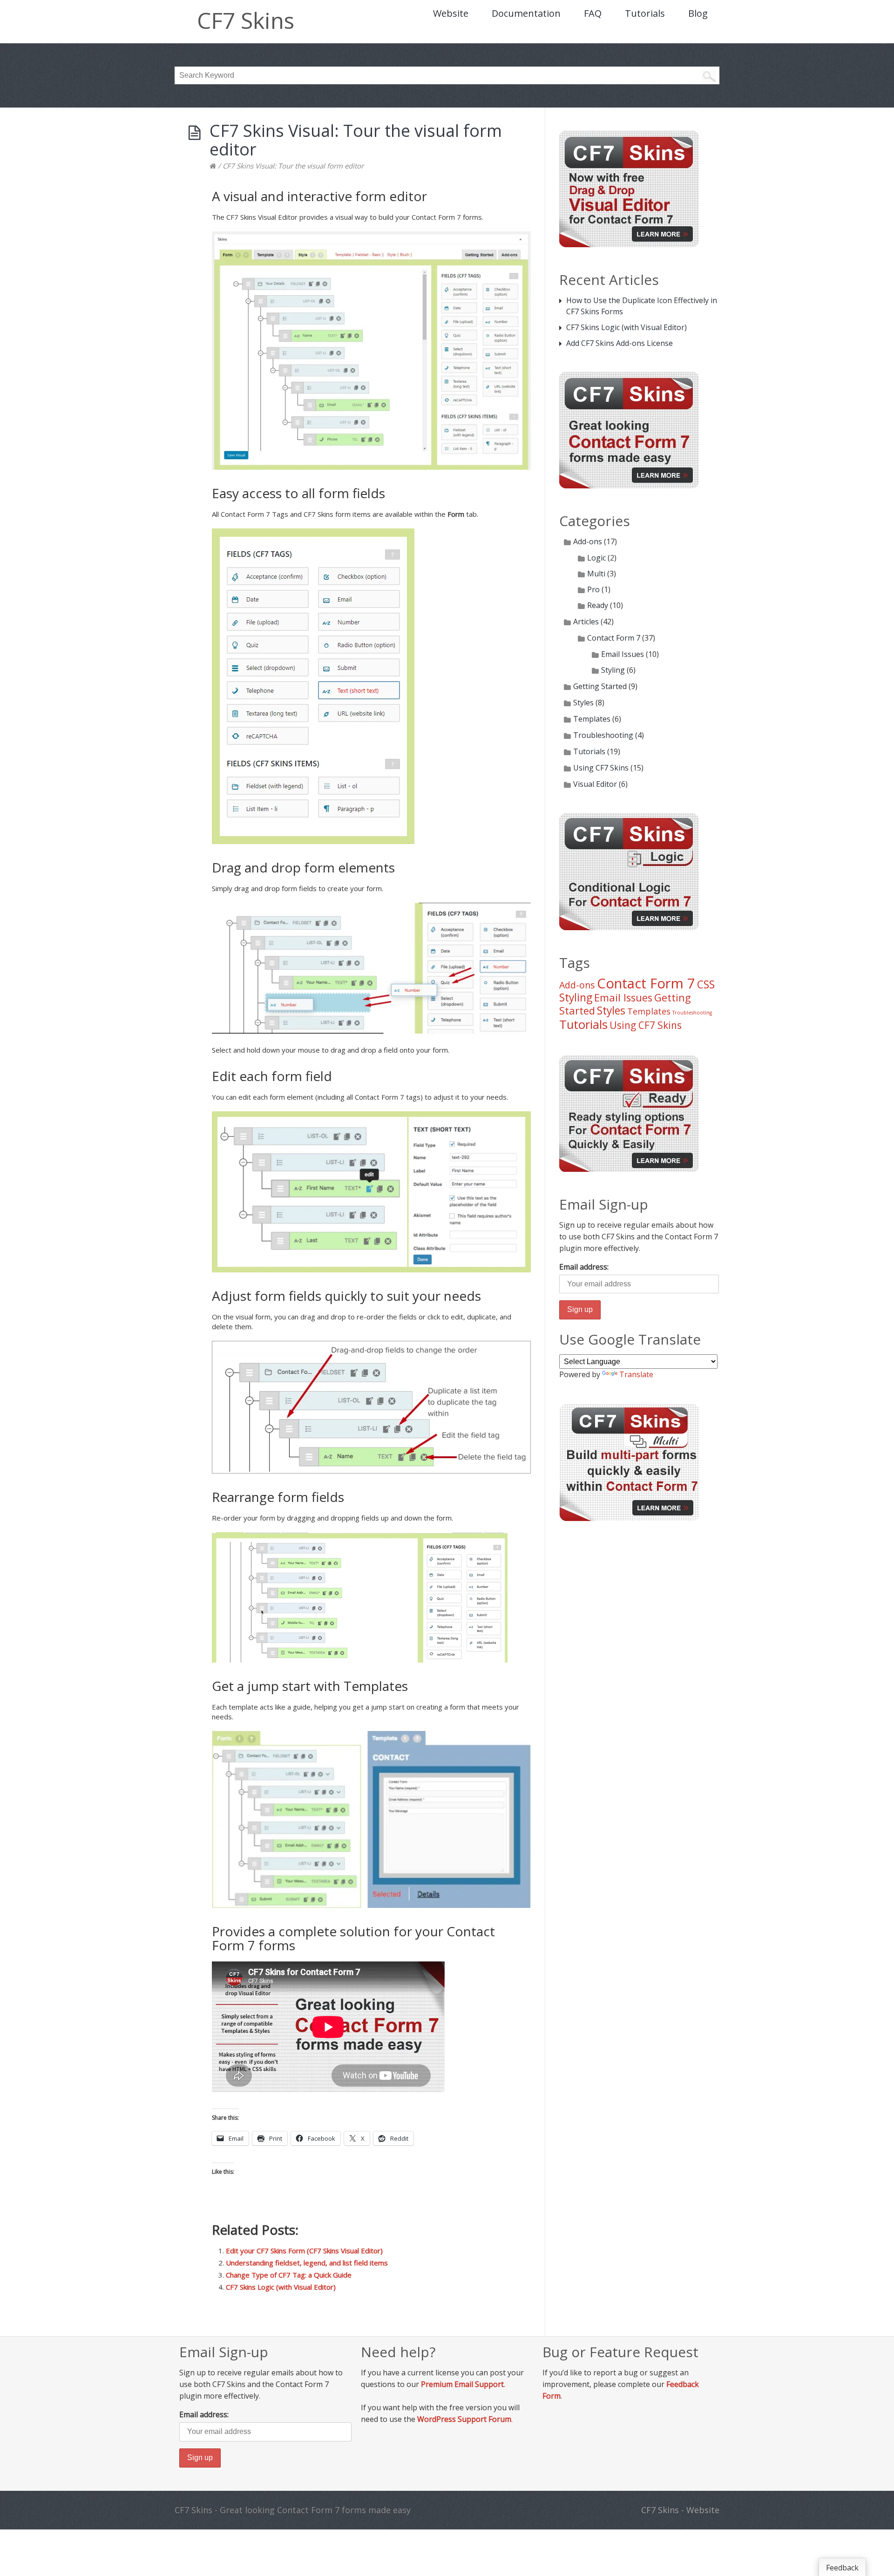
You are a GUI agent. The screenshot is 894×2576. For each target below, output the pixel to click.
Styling (613, 670)
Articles (586, 622)
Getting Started (600, 686)
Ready (598, 605)
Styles (583, 703)
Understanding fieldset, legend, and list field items (307, 2263)
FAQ (593, 13)
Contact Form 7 (614, 638)
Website (451, 13)
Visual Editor (595, 784)
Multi (596, 574)
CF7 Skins (246, 20)
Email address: (584, 1267)
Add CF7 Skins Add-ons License (620, 343)
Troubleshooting (603, 735)
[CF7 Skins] (213, 166)
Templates (592, 719)
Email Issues (623, 654)
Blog (698, 13)
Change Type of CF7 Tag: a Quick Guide (289, 2275)
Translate (636, 1374)
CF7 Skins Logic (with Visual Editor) (281, 2287)
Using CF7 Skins (601, 768)
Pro (593, 589)
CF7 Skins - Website (680, 2510)
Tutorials (645, 13)
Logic (596, 558)
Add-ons (588, 541)
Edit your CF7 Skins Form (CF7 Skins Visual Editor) (304, 2251)
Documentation (526, 13)
